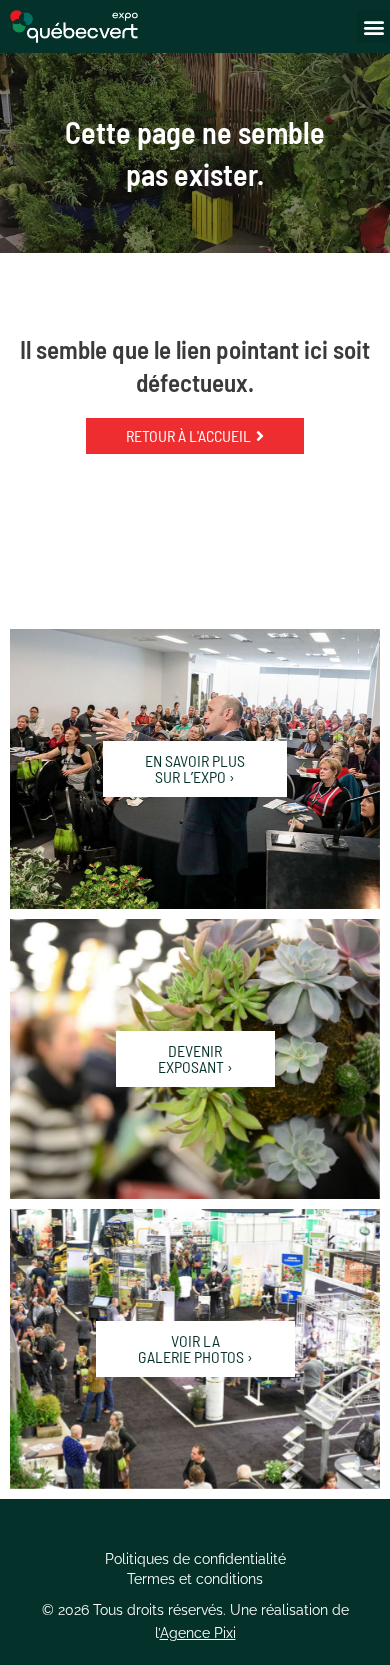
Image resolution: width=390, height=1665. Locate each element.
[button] (373, 26)
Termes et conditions (195, 1579)
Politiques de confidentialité (195, 1559)
